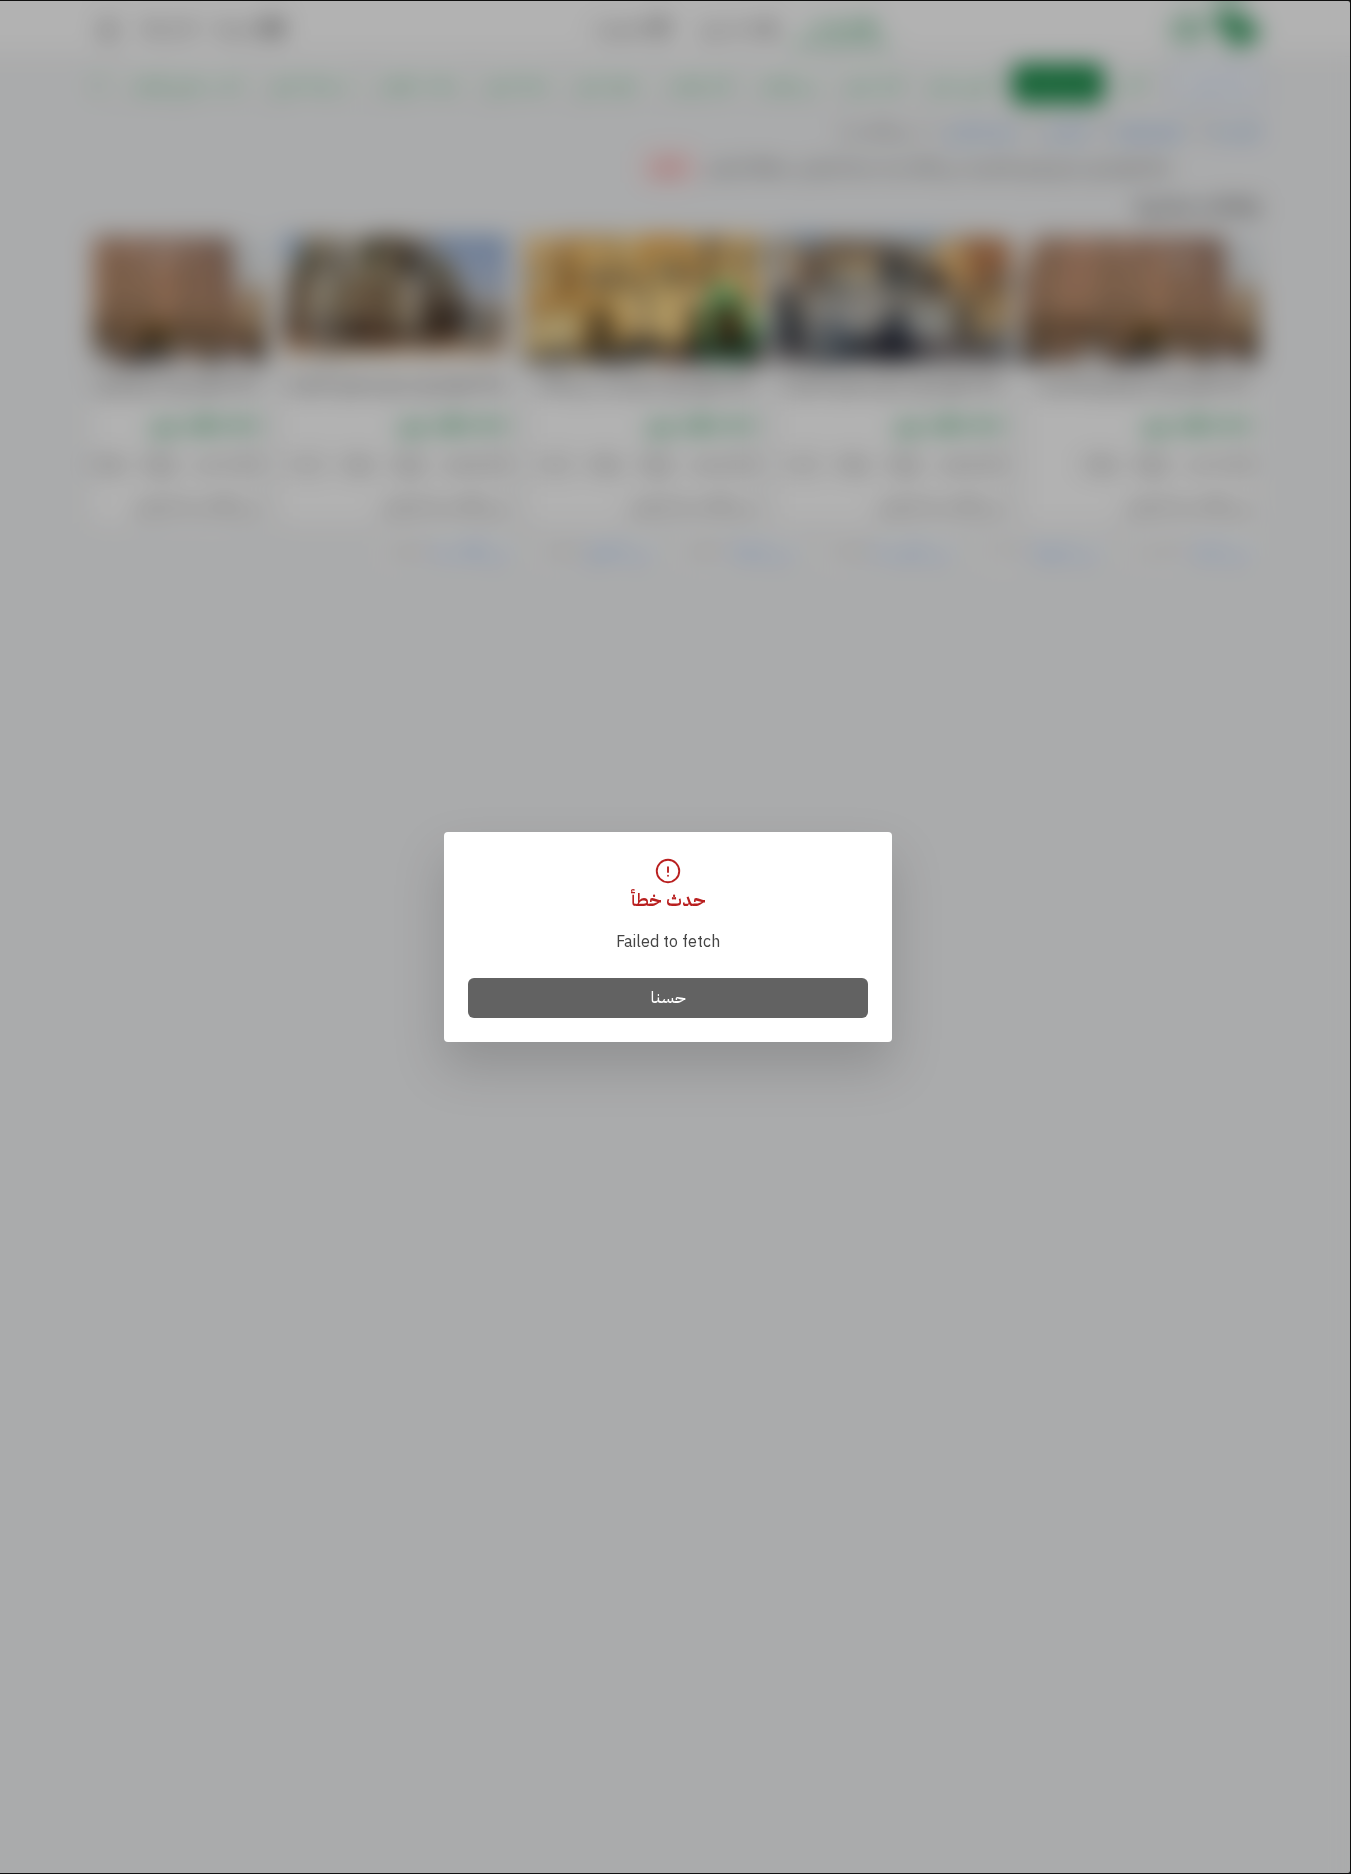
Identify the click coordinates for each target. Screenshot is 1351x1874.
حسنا (668, 998)
